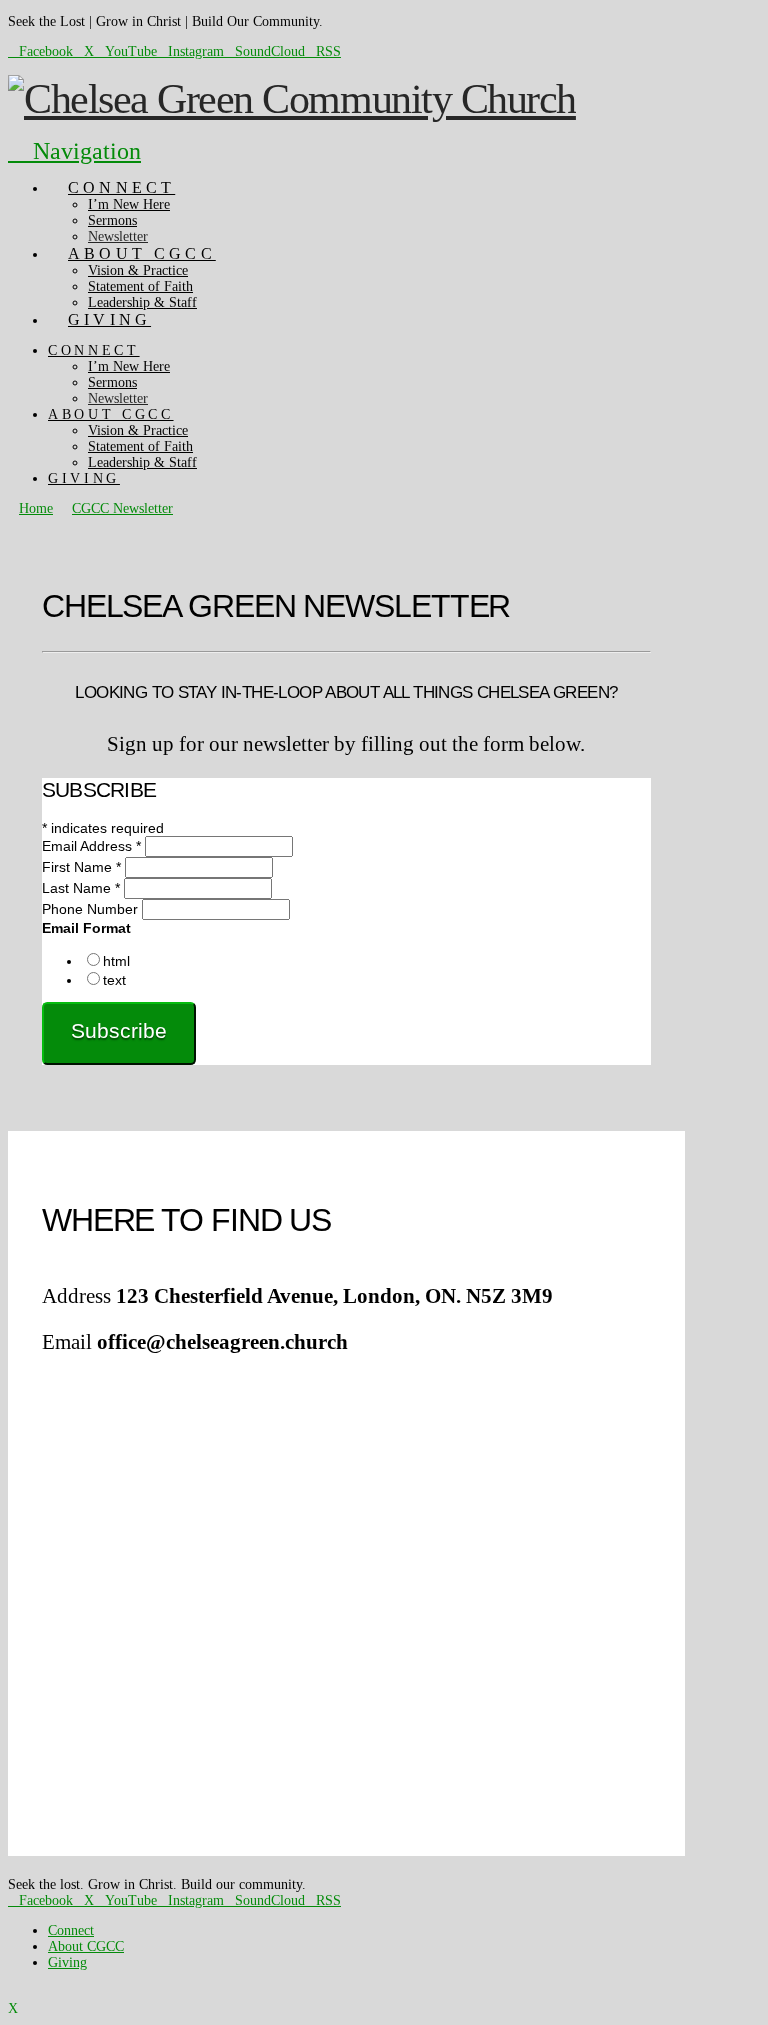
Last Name (81, 888)
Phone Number (92, 909)
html (116, 961)
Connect (71, 1930)
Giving (67, 1962)
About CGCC (86, 1946)
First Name (81, 867)
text (114, 980)
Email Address (91, 846)
